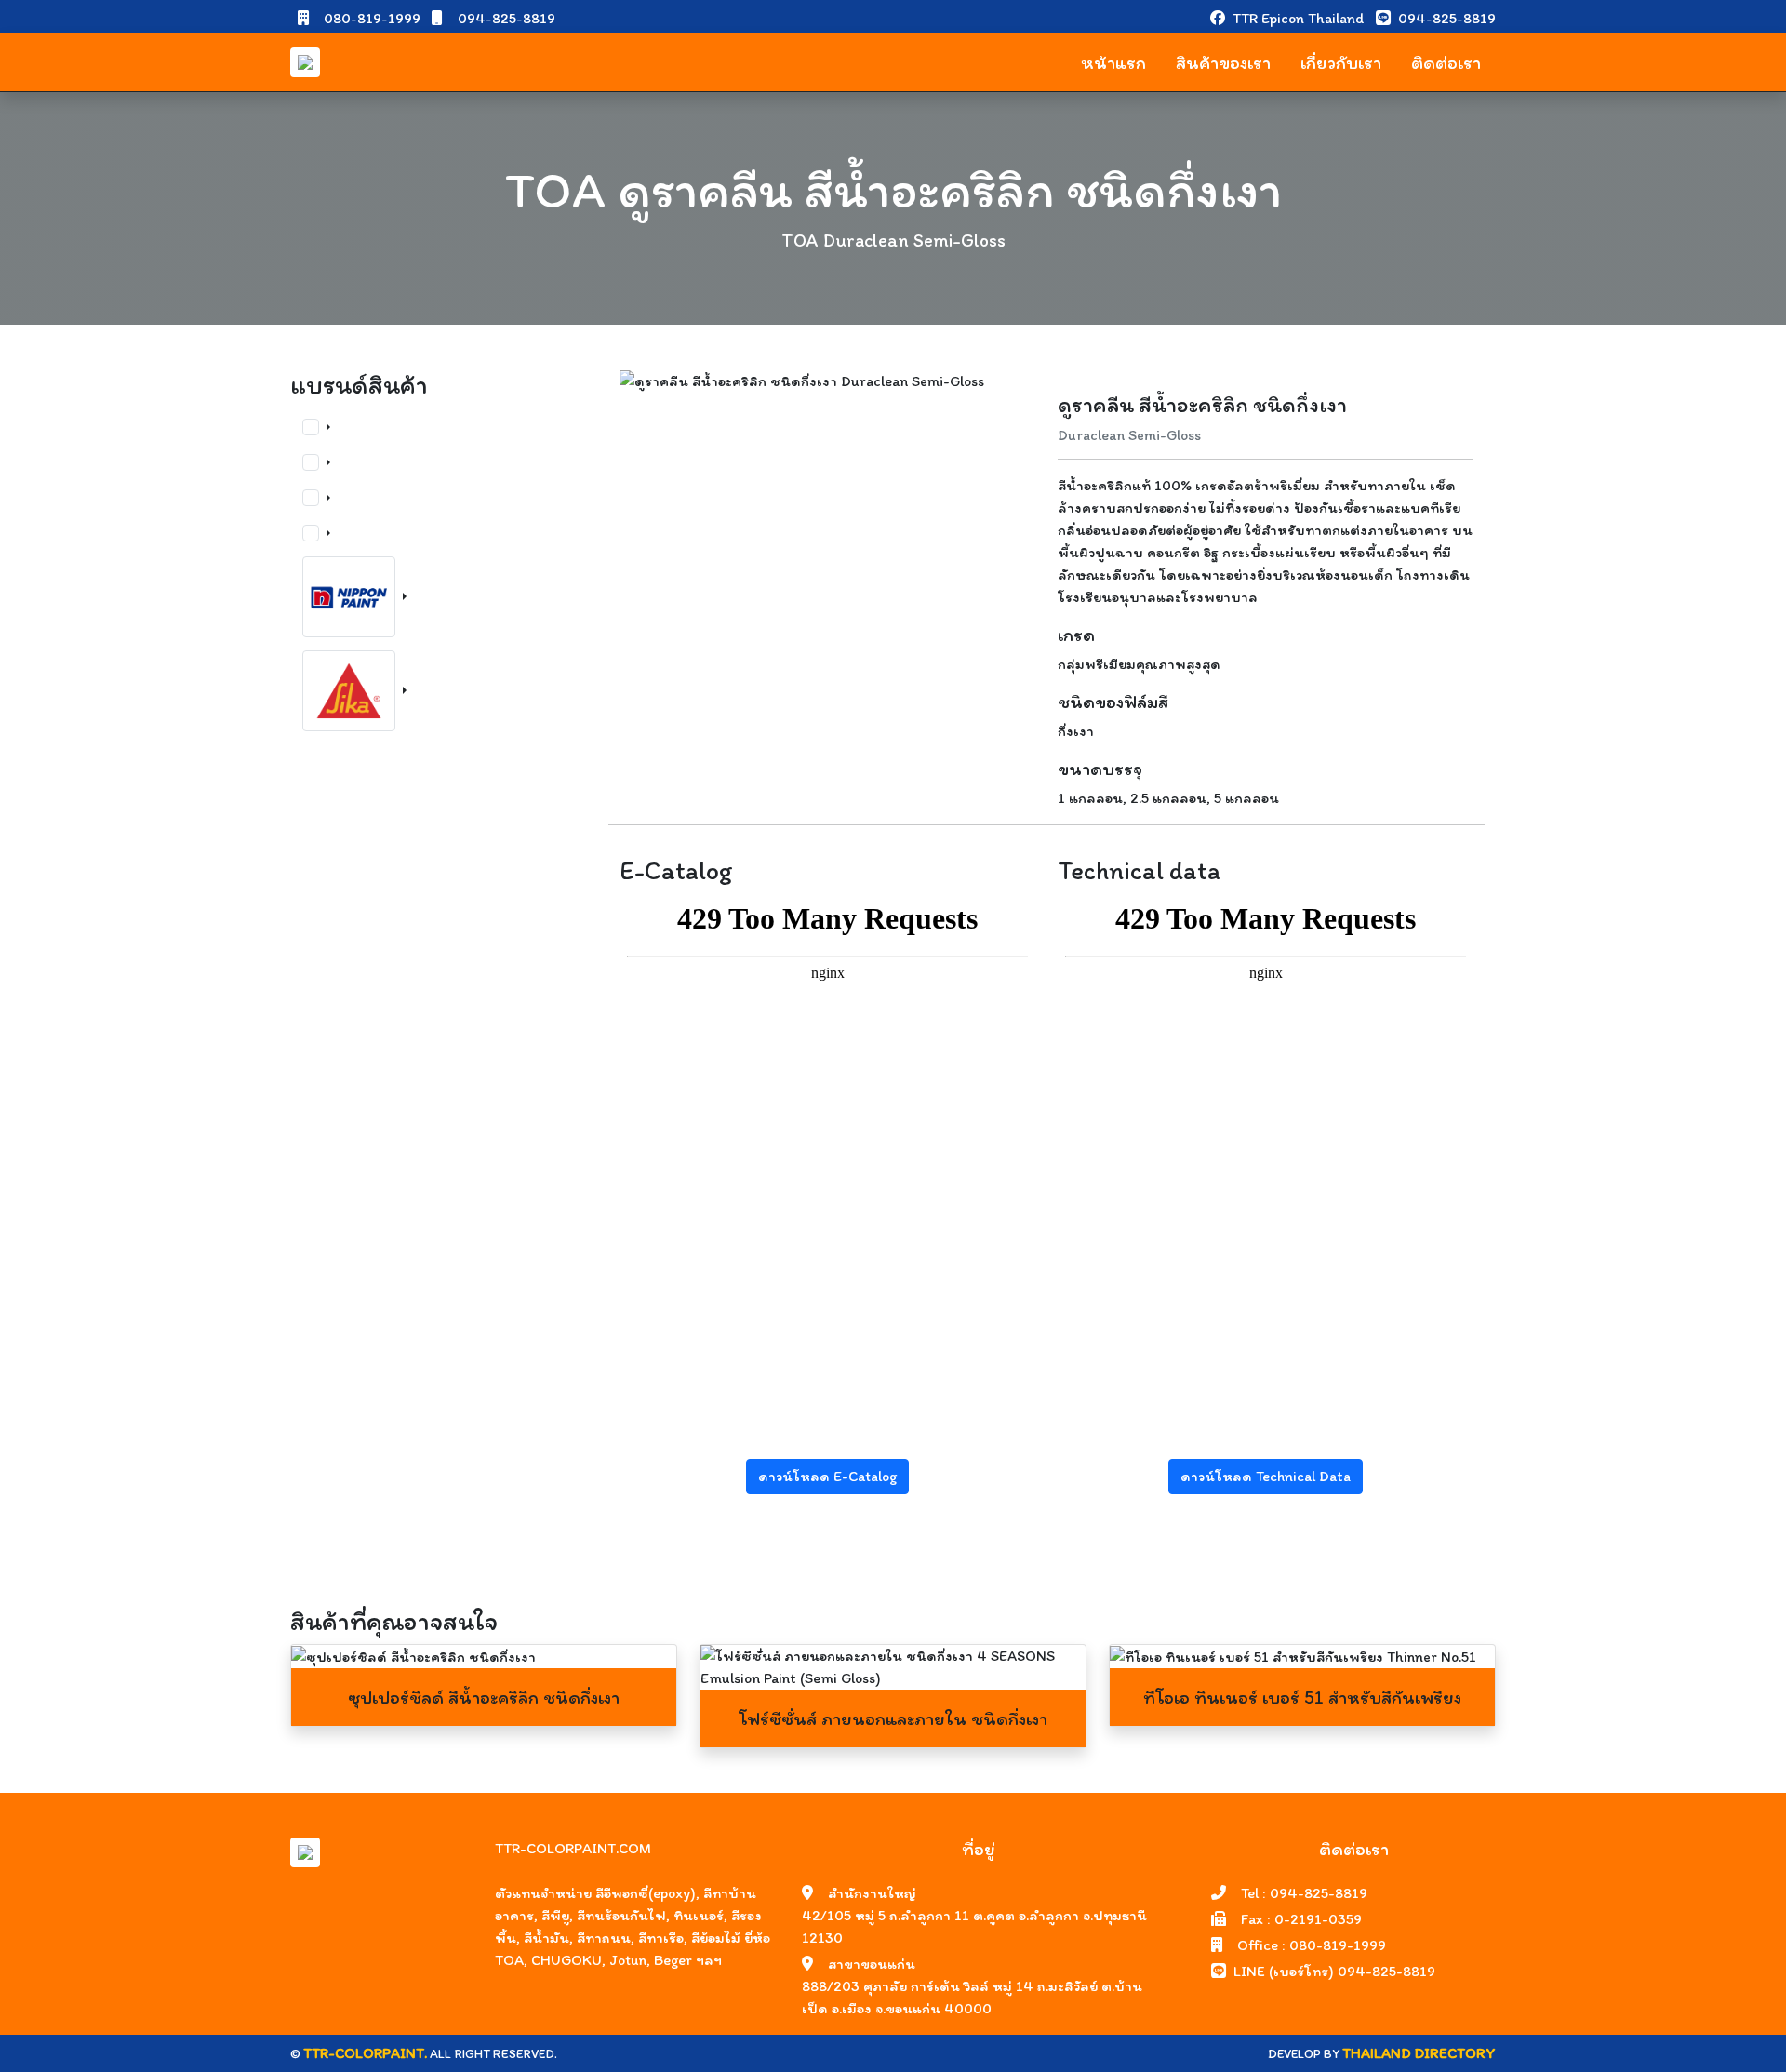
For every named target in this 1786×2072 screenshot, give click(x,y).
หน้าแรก (1113, 62)
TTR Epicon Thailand (1300, 18)
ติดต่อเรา (1446, 62)
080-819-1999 (370, 18)
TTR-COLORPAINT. (365, 2053)
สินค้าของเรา (1223, 62)
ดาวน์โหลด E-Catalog (827, 1476)
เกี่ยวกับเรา (1341, 62)
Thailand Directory (1419, 2053)
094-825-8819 (505, 18)
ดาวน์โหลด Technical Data (1266, 1476)
